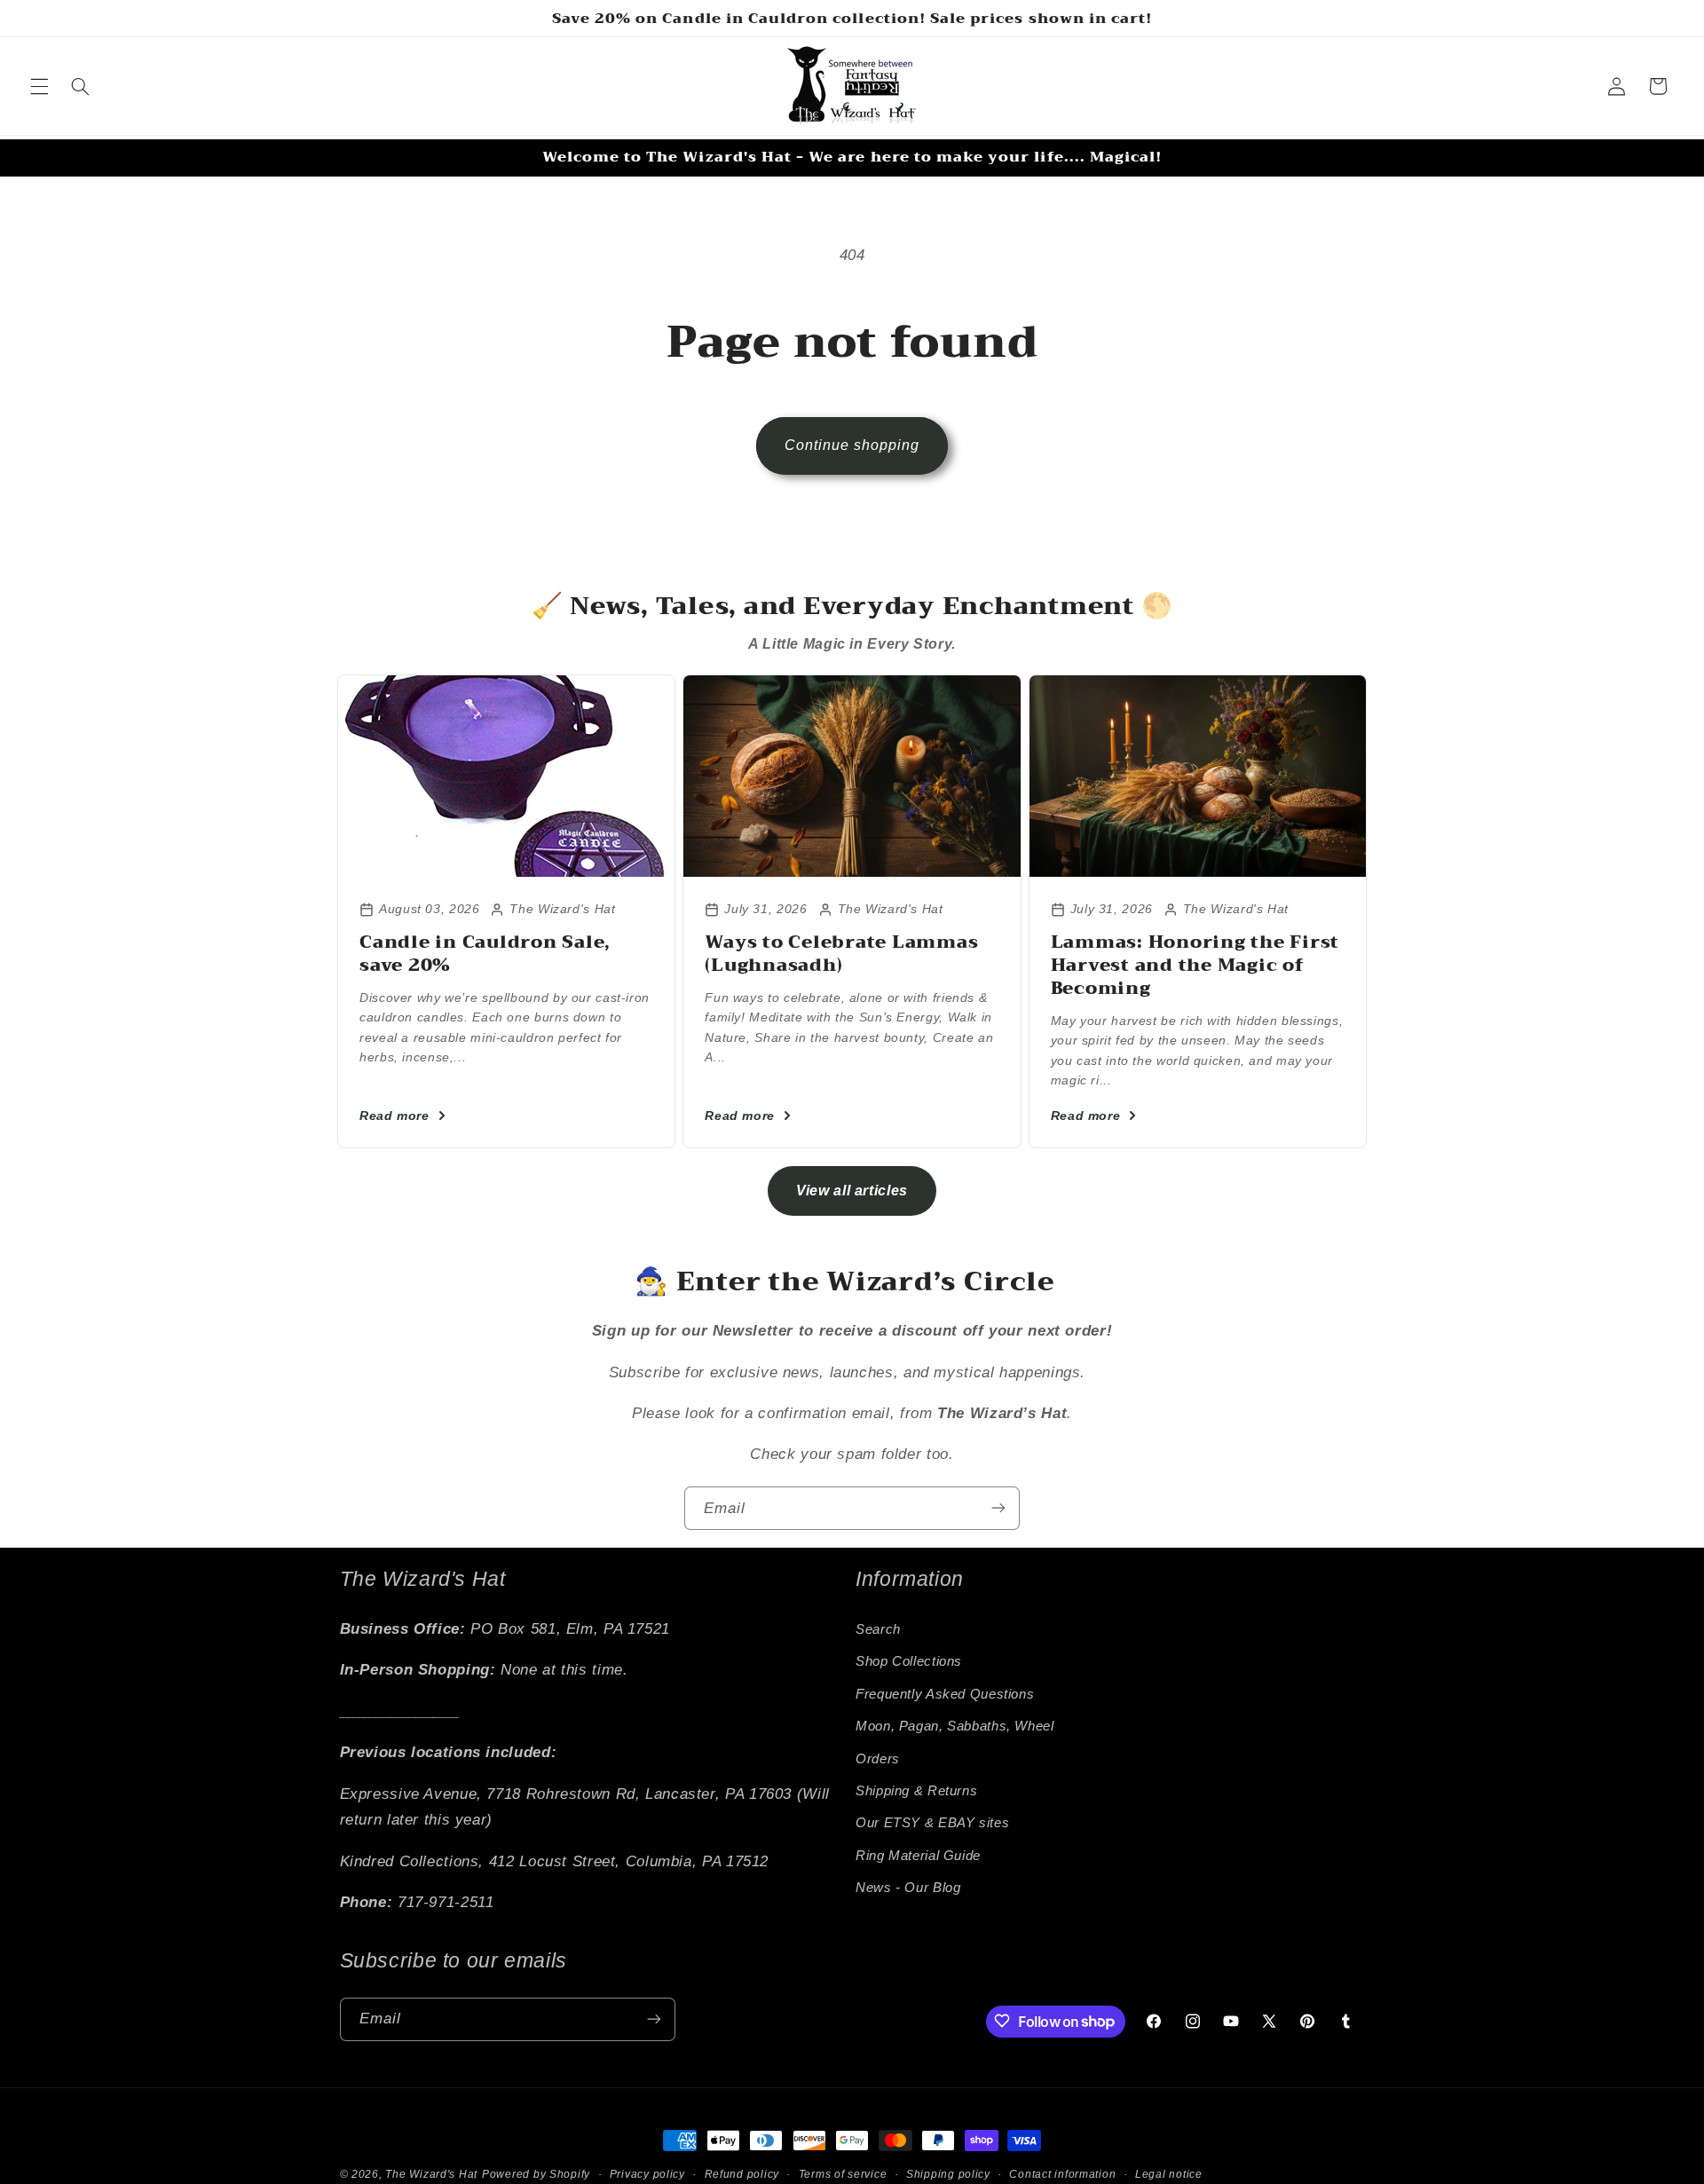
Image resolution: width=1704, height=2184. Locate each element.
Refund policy (742, 2174)
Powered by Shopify (536, 2174)
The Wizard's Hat (431, 2174)
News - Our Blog (908, 1888)
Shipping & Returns (916, 1791)
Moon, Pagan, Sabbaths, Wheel (955, 1726)
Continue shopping (852, 445)
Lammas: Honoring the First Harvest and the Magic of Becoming (1195, 965)
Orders (878, 1758)
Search (878, 1629)
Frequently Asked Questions (945, 1693)
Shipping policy (948, 2174)
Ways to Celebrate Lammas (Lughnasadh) (841, 954)
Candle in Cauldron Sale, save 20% (485, 954)
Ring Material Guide (918, 1855)
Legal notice (1169, 2174)
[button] (39, 86)
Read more (394, 1116)
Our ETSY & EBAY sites (932, 1823)
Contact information (1062, 2174)
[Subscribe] (998, 1508)
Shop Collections (909, 1661)
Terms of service (843, 2174)
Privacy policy (647, 2174)
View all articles (852, 1191)
